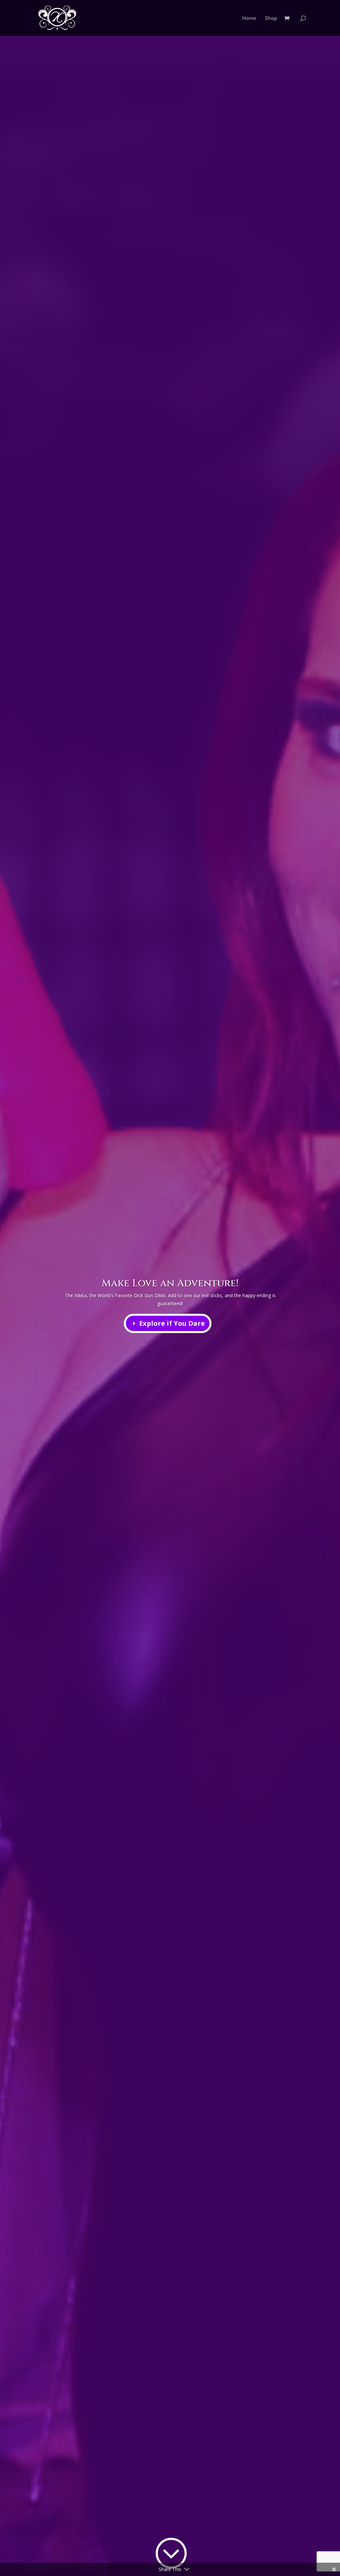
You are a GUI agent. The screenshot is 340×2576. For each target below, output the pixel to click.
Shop (271, 18)
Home (249, 18)
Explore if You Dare (172, 1323)
